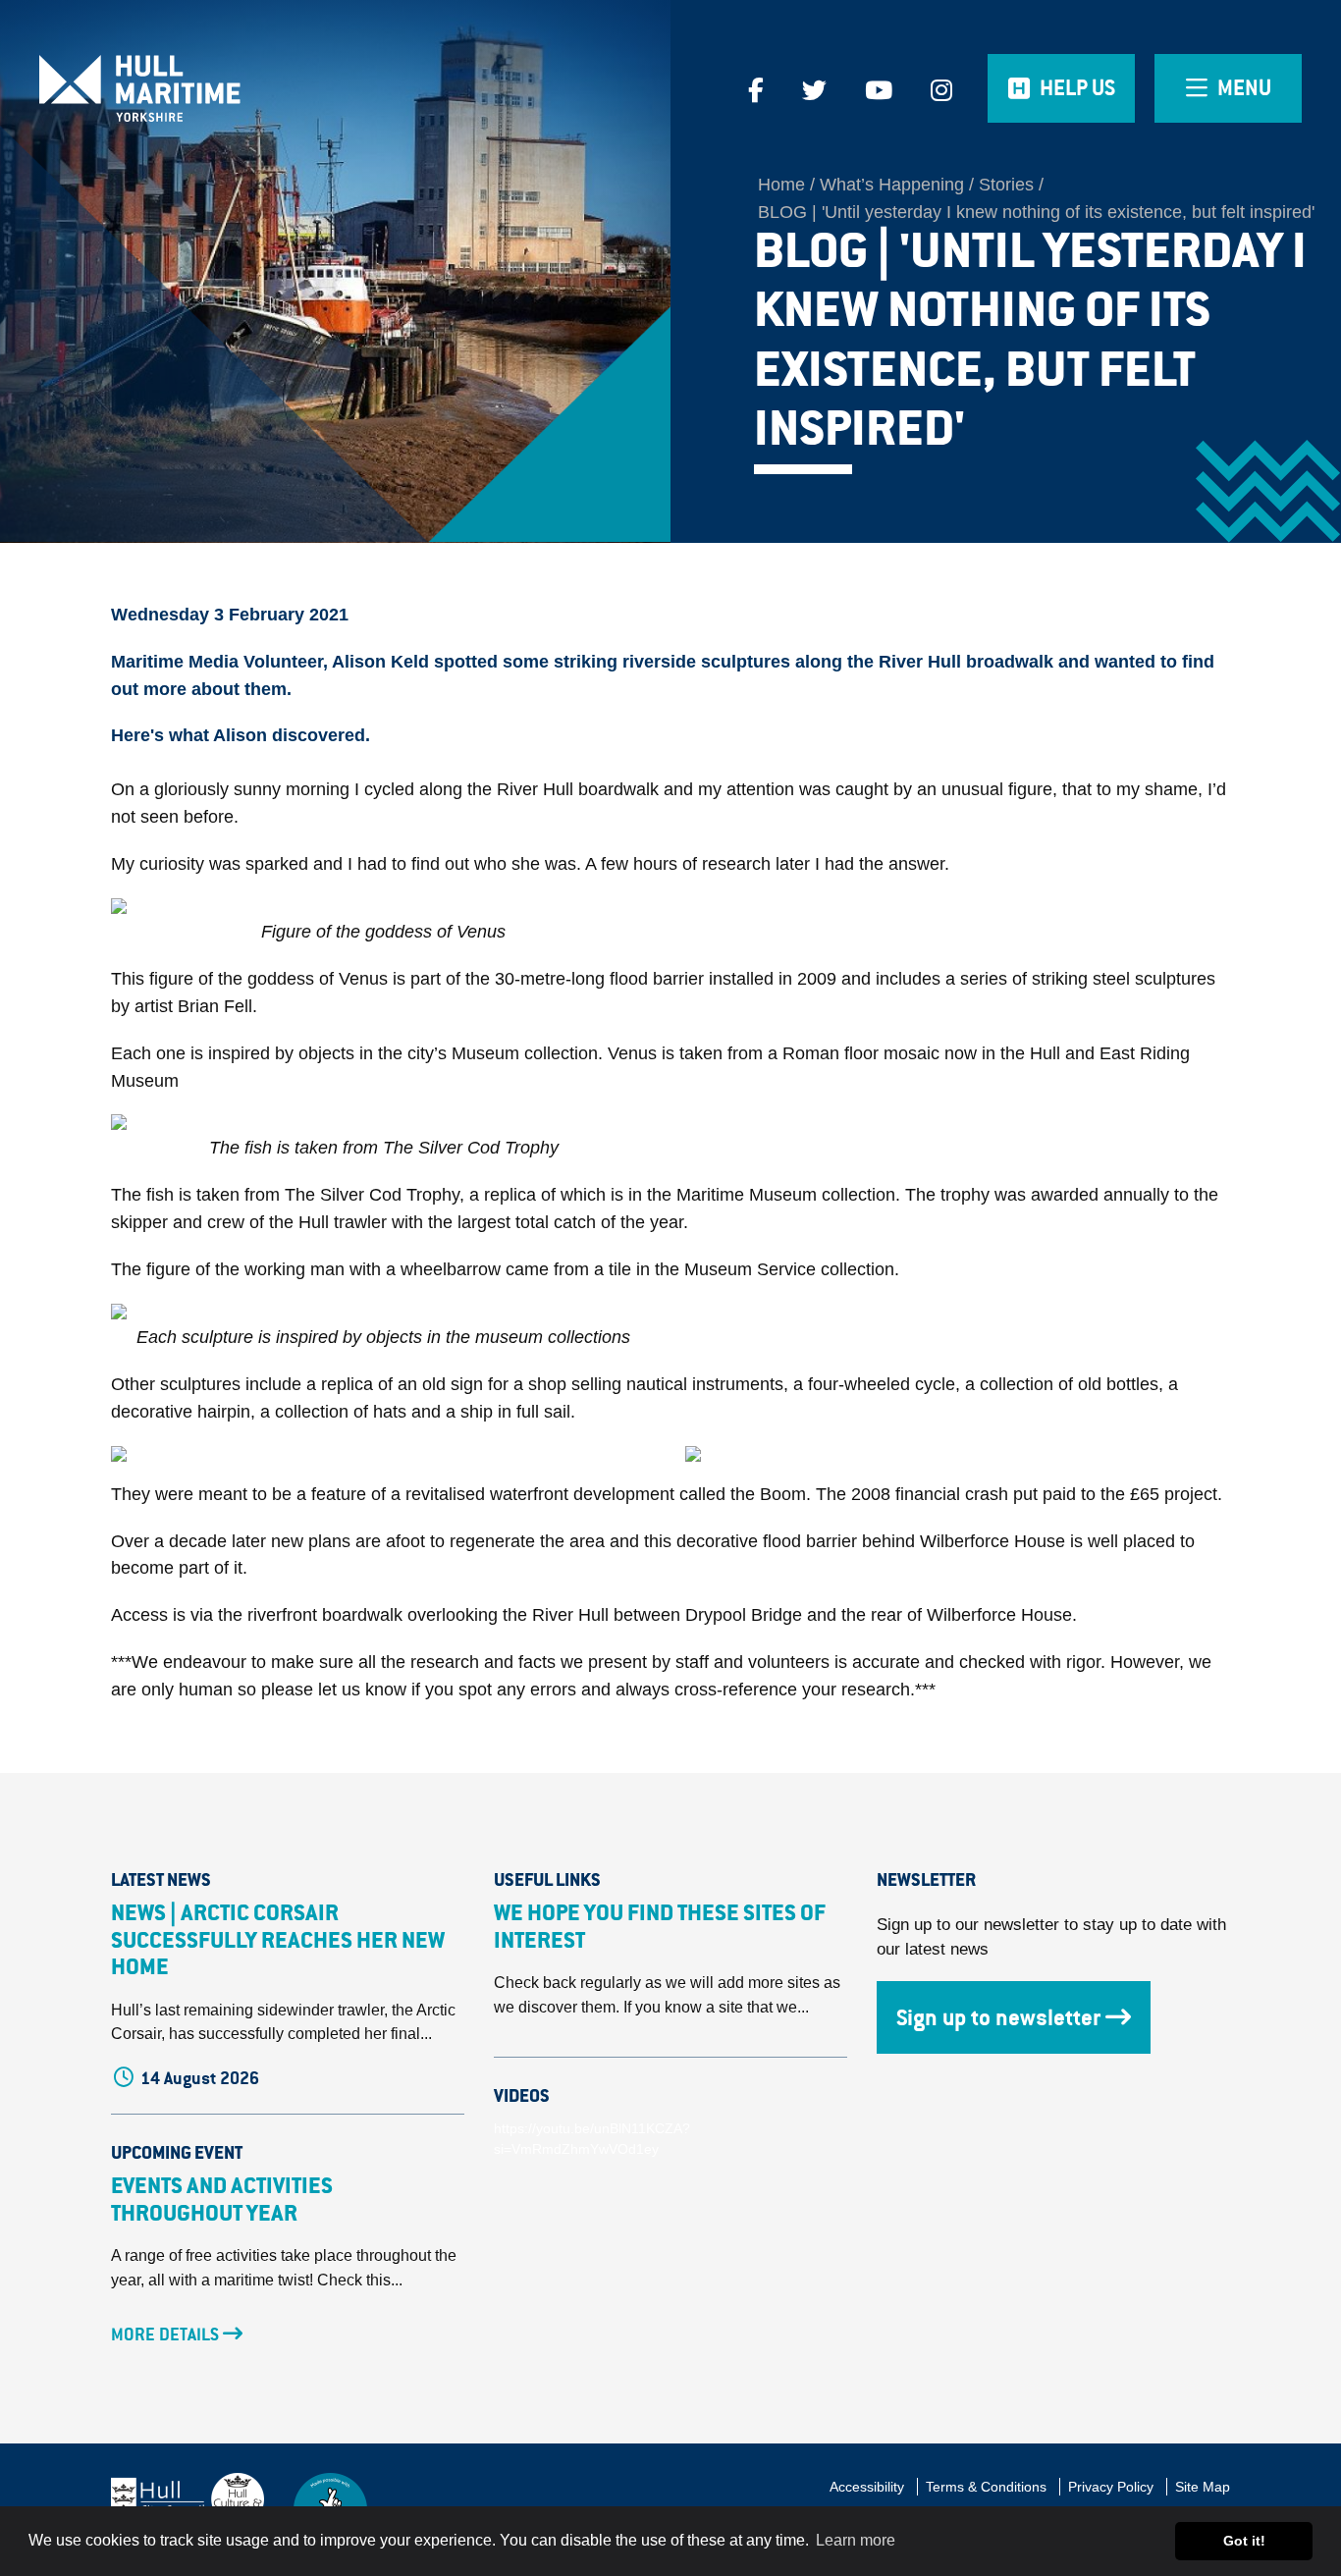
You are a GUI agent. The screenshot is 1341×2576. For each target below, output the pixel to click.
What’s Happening (892, 185)
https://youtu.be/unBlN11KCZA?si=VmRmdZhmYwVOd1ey (592, 2139)
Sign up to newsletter (998, 2017)
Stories (1006, 185)
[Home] (168, 88)
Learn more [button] (856, 2540)
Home (781, 185)
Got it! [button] (1244, 2541)
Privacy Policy (1111, 2487)
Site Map (1203, 2487)
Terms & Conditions (986, 2487)
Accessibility (867, 2487)
